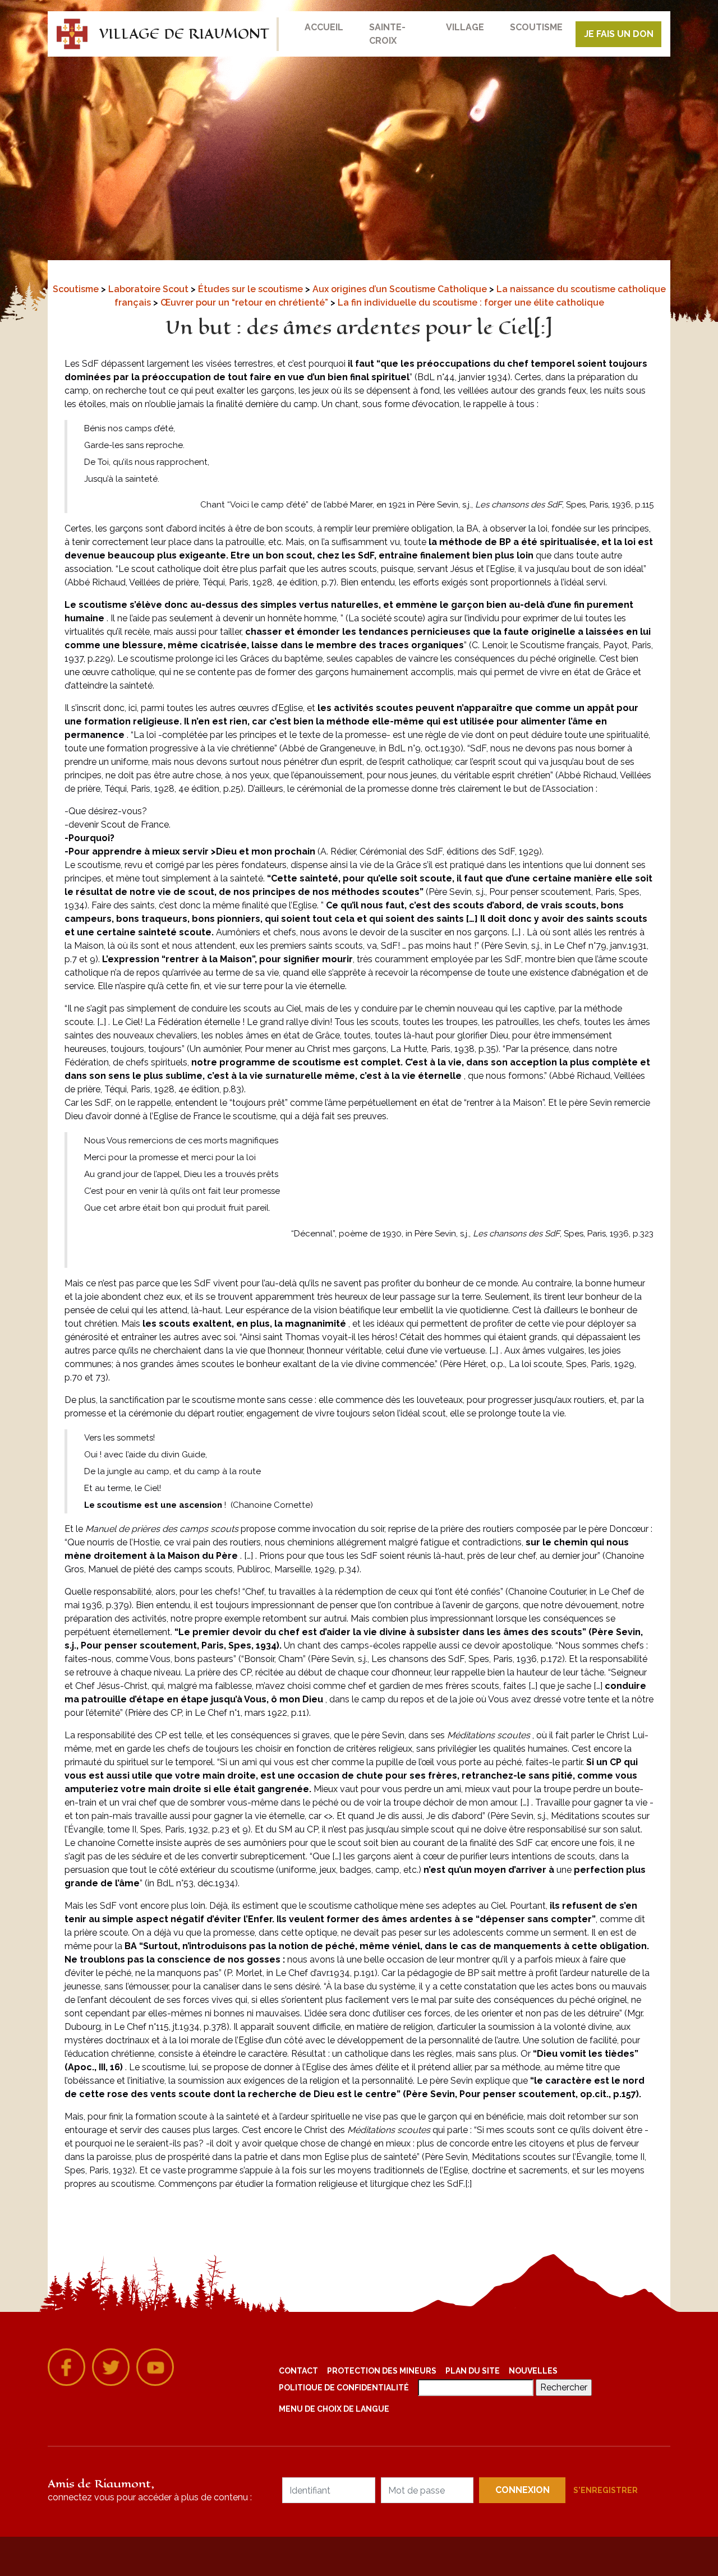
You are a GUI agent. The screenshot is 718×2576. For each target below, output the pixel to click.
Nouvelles (533, 2371)
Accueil (324, 27)
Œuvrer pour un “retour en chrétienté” (245, 303)
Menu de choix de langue (334, 2409)
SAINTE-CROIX (387, 34)
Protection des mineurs (382, 2371)
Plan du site (473, 2371)
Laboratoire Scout (149, 289)
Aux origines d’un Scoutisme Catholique (401, 289)
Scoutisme (77, 289)
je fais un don (619, 34)
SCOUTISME (536, 27)
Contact (298, 2371)
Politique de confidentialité (344, 2388)
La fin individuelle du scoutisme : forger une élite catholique (471, 303)
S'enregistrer (606, 2490)
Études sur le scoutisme (252, 289)
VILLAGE (465, 27)
